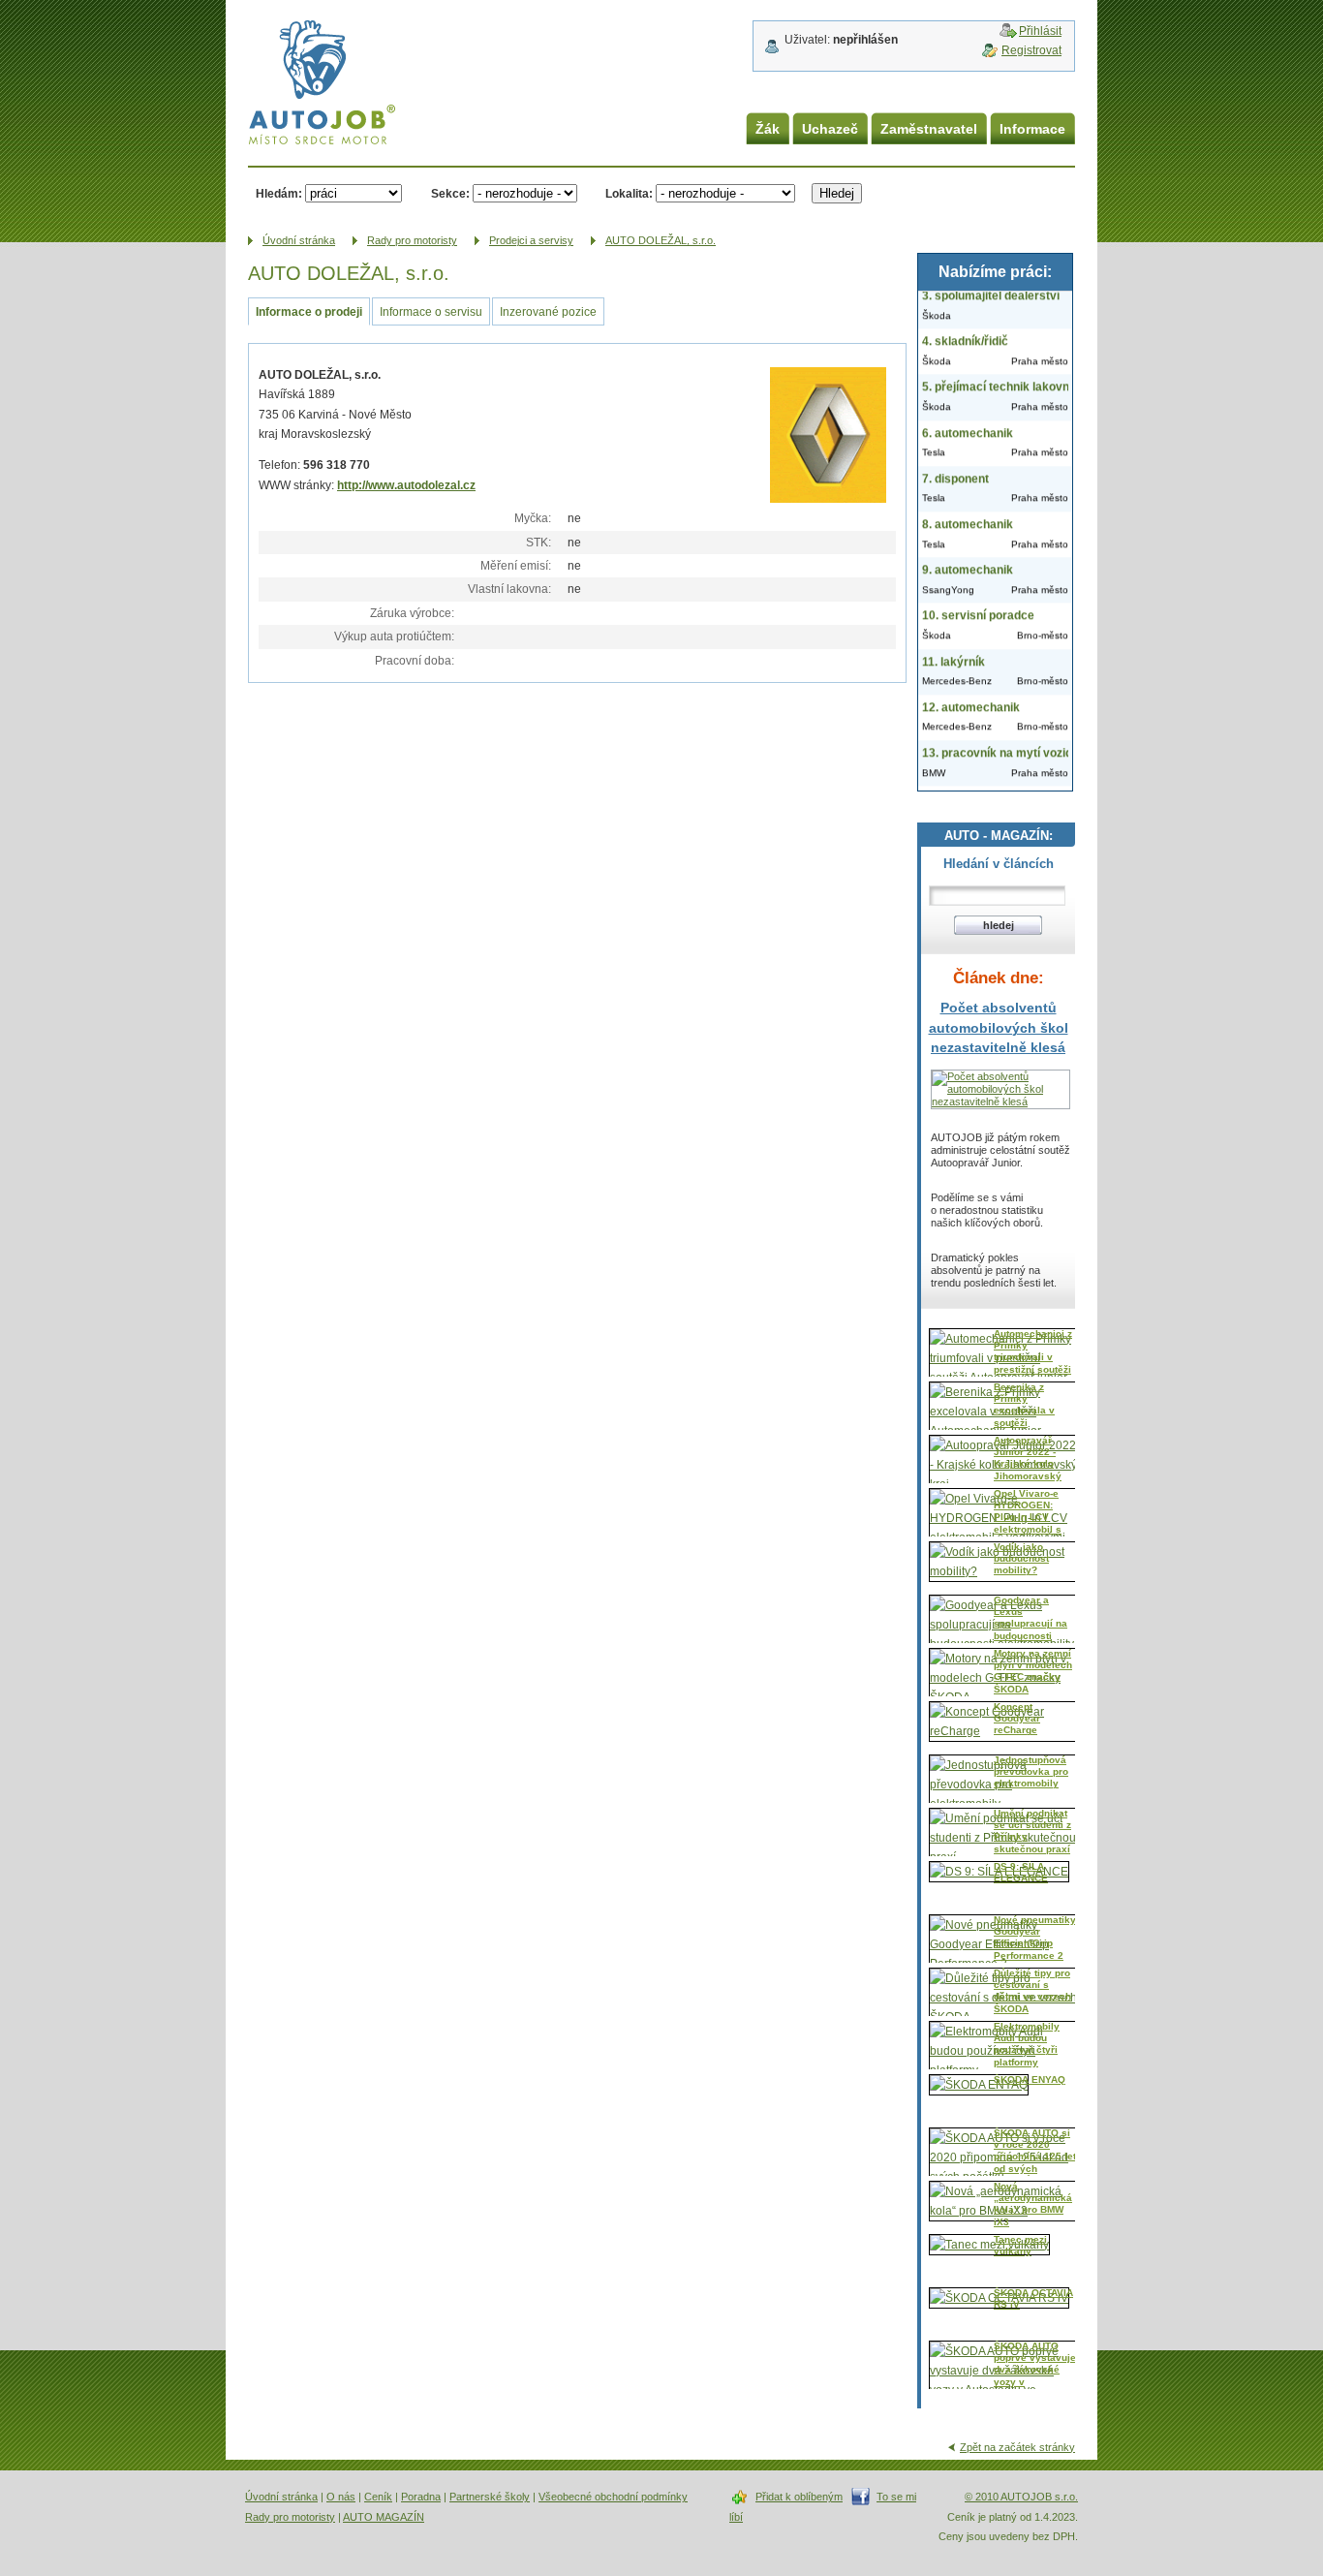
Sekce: (450, 194)
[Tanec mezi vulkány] (989, 2245)
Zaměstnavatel (929, 129)
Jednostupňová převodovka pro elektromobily (1031, 1772)
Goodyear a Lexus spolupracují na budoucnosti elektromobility (1031, 1624)
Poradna (421, 2497)
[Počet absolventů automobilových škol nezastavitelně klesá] (1000, 1102)
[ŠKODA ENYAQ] (979, 2085)
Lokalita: (629, 194)
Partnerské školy (490, 2497)
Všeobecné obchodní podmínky (613, 2497)
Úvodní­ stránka (299, 240)
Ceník (378, 2497)
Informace (1032, 129)
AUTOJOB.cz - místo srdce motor (308, 58)
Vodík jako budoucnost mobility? (1021, 1559)
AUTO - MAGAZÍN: (999, 836)
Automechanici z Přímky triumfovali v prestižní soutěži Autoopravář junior (1033, 1364)
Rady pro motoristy (412, 240)
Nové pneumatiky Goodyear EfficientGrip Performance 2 (1035, 1938)
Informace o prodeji (309, 312)
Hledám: (279, 194)
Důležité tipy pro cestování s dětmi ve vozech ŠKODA (1032, 1991)
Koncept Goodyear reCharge (1017, 1719)
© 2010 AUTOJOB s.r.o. (1021, 2497)
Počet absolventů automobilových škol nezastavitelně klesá (999, 1027)
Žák (768, 129)
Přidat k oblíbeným (799, 2497)
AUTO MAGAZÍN (384, 2517)
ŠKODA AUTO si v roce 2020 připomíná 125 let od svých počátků (1035, 2157)
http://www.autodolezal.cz (406, 485)
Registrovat (1031, 50)
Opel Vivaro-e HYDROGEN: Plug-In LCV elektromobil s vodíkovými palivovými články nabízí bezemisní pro (1028, 1536)
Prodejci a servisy (531, 240)
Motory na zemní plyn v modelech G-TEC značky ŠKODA (1033, 1671)
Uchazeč (830, 129)
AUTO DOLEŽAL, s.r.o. (661, 240)
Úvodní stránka (281, 2497)
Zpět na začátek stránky (1017, 2447)
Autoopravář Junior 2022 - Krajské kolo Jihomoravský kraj (1028, 1464)
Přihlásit (1040, 31)
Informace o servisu (431, 312)
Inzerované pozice (548, 312)
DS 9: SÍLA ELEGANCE (1021, 1872)
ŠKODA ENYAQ (1030, 2079)
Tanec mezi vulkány (1020, 2245)
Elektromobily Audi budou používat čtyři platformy (1027, 2044)
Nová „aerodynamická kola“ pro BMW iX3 (1033, 2204)
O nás (341, 2497)
